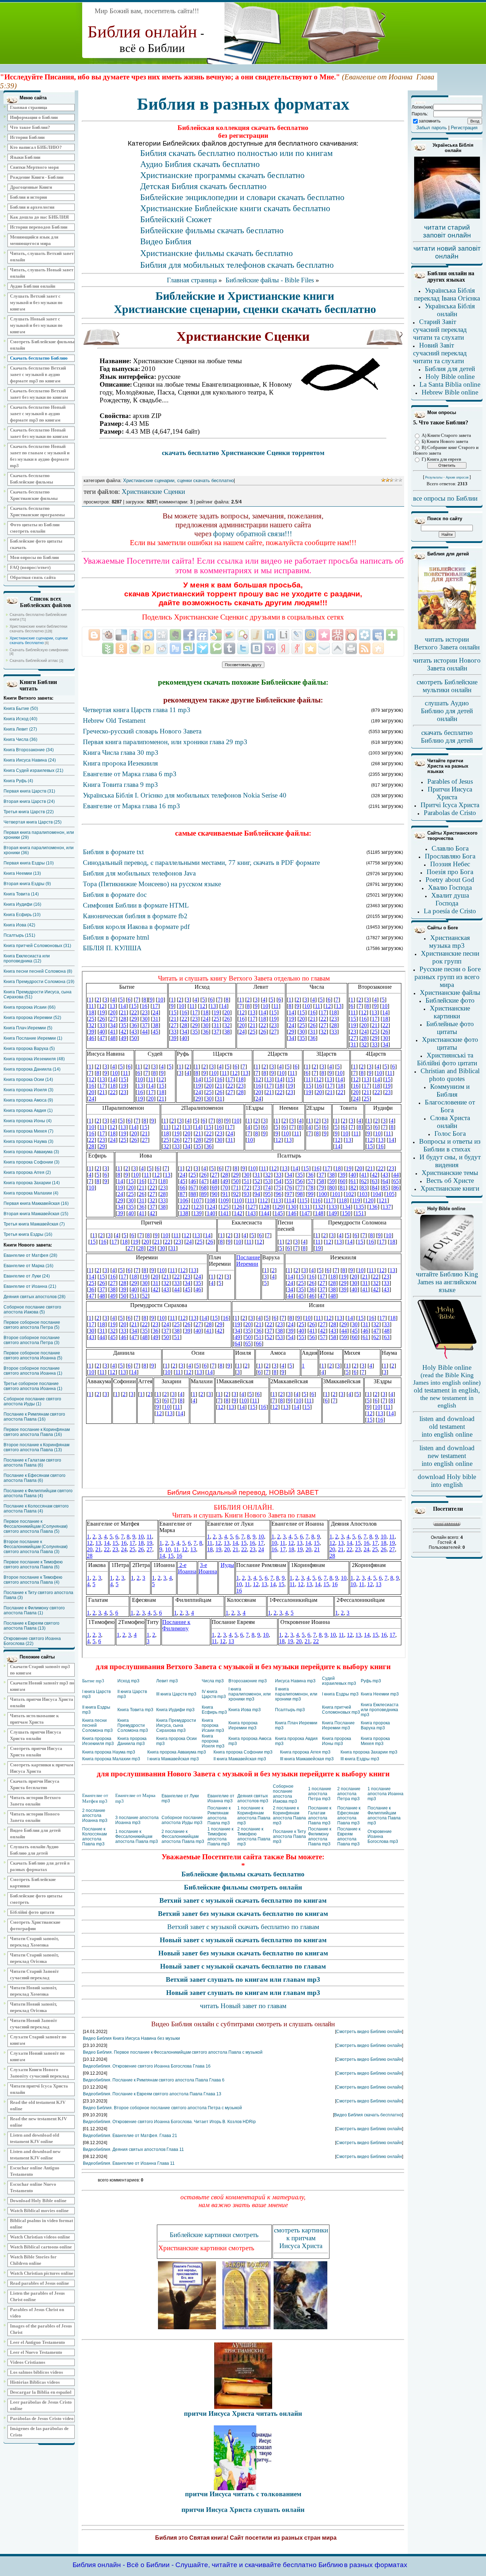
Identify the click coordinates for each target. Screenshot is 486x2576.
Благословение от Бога (450, 1106)
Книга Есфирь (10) (22, 915)
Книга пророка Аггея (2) (27, 1172)
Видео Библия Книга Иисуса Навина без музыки (131, 2038)
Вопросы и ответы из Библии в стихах (450, 1145)
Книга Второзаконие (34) (29, 750)
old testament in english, (447, 1390)
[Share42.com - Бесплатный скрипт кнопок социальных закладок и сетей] (378, 648)
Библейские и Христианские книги (245, 296)
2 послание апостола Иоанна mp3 (95, 1815)
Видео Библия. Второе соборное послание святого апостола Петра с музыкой (162, 2108)
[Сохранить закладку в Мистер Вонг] (338, 635)
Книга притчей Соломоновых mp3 (341, 1710)
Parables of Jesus (450, 781)
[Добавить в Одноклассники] (121, 648)
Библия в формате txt (113, 852)
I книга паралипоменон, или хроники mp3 (250, 1694)
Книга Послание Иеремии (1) (33, 1038)
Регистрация (464, 128)
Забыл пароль (432, 128)
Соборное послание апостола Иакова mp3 (285, 1794)
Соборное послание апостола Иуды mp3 (182, 1820)
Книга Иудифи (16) (22, 904)
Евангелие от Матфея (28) (30, 1255)
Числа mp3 (213, 1681)
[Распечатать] (351, 648)
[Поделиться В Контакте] (257, 648)
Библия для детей (450, 369)
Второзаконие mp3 (248, 1681)
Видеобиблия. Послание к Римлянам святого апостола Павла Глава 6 (154, 2080)
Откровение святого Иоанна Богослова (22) (32, 1641)
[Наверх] (338, 648)
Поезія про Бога (450, 872)
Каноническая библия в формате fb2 (135, 916)
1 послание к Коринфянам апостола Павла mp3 (254, 1815)
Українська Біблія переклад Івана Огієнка (447, 294)
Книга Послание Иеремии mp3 (338, 1725)
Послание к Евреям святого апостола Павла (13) (31, 1626)
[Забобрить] (108, 635)
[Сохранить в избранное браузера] (311, 648)
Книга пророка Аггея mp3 (305, 1752)
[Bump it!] (135, 635)
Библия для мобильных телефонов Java (139, 873)
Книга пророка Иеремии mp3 (243, 1725)
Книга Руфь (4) (18, 781)
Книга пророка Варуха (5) (29, 1049)
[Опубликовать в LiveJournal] (297, 635)
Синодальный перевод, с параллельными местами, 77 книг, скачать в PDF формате (201, 863)
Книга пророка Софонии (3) (31, 1162)
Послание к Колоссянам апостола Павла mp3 (94, 1836)
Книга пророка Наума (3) (28, 1141)
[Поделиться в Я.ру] (297, 648)
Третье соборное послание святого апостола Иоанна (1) (33, 1386)
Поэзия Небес (450, 864)
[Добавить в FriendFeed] (202, 635)
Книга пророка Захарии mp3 (369, 1752)
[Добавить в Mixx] (351, 635)
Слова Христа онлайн (450, 1122)
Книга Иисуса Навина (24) (30, 760)
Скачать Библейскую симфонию (39, 650)
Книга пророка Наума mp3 (109, 1752)
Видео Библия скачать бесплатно (368, 2115)
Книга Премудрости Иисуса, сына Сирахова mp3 (176, 1725)
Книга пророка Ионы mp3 (337, 1741)
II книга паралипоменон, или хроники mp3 (296, 1694)
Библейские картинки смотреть (214, 2235)
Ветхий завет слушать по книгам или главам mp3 (243, 1979)
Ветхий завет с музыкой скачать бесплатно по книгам (243, 1900)
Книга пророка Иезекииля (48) (34, 1059)
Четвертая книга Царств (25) (33, 822)
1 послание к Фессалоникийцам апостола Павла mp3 (137, 1836)
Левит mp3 (167, 1681)
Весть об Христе (450, 1180)
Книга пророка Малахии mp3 (111, 1759)
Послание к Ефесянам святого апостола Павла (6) (35, 1478)
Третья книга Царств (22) (29, 812)
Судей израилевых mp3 (339, 1681)
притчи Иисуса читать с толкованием (243, 2494)
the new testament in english (447, 1402)
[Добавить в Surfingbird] (202, 648)
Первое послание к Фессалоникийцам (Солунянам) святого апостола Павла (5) (36, 1526)
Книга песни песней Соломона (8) (38, 971)
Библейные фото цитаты (450, 1028)
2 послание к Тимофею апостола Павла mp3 (254, 1836)
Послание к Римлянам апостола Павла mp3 (219, 1815)
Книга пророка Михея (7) (28, 1131)
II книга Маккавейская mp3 (240, 1759)
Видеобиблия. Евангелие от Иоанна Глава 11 (129, 2163)
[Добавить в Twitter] (243, 648)
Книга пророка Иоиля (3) (28, 1090)
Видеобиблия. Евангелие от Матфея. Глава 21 (130, 2136)
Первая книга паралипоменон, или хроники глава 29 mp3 (165, 742)
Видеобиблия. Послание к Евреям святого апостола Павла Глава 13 (152, 2094)
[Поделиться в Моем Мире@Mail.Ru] (311, 635)
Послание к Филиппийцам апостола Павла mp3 (384, 1815)
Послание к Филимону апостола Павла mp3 (320, 1836)
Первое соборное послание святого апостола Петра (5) (32, 1325)
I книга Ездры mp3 (340, 1694)
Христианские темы (450, 1173)
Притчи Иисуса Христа (450, 793)
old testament (447, 1427)
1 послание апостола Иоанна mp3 (385, 1794)
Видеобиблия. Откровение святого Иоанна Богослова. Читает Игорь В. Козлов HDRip (169, 2122)
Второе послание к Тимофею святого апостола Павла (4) (33, 1580)
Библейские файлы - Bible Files (270, 280)
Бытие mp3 (93, 1681)
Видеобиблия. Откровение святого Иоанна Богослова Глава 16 (147, 2066)
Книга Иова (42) (19, 925)
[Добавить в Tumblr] (229, 648)
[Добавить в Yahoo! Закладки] (270, 648)
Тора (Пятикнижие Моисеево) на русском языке (152, 884)
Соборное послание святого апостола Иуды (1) (32, 1401)
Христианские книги (450, 1188)
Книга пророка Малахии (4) (31, 1193)
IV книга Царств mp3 (214, 1694)
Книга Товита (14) (21, 894)
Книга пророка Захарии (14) (32, 1183)
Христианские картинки (450, 1012)
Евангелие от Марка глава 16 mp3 (131, 806)
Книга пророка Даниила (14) (32, 1069)
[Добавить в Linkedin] (270, 635)
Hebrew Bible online (450, 392)
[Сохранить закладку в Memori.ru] (324, 635)
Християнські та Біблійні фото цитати (447, 1059)
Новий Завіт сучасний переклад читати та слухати (440, 353)
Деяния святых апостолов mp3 (253, 1798)
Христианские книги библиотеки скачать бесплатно (38, 629)
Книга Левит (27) (20, 729)
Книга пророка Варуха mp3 (375, 1725)
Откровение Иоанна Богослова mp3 (383, 1836)
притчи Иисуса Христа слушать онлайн (243, 2510)
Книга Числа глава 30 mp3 (121, 753)
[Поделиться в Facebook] (189, 635)
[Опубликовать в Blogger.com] (94, 635)
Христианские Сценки (153, 492)
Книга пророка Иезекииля (120, 763)
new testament (447, 1456)
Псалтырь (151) (19, 935)
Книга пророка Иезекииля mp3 (98, 1741)
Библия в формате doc (115, 895)
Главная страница (192, 280)
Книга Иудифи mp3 (175, 1710)
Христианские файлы (450, 992)
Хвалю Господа (450, 887)
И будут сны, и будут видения (450, 1161)
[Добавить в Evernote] (175, 635)
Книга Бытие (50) (21, 709)
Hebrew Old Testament (114, 720)
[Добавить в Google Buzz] (229, 635)
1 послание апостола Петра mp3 (320, 1794)
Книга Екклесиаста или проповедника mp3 (380, 1710)
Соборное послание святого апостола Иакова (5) (32, 1310)
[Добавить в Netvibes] (392, 635)
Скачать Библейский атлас (34, 660)
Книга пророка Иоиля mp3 (213, 1741)
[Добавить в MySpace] (378, 635)
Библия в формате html (116, 937)
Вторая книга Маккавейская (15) (36, 1214)
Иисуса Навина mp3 (295, 1681)
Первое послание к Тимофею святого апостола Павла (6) (33, 1564)
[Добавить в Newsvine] (108, 648)
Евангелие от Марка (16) (28, 1266)
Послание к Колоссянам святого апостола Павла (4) (36, 1509)
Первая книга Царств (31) (29, 791)
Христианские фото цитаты (450, 1043)
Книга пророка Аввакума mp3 (177, 1752)
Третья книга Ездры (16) (28, 1234)
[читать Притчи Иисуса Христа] (243, 2488)
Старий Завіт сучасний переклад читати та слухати (440, 330)
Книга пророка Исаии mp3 (213, 1725)
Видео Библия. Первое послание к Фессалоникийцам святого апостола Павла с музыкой (173, 2052)
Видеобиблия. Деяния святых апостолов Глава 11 (133, 2149)
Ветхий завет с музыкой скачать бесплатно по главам (243, 1927)
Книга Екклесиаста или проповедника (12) (27, 958)
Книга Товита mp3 (135, 1710)
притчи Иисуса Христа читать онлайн (243, 2413)
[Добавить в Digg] (162, 635)
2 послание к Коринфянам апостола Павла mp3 (289, 1815)
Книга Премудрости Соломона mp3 (133, 1725)
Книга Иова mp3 (245, 1710)
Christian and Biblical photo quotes (450, 1075)
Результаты (434, 477)
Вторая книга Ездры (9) (27, 884)
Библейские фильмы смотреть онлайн (243, 1887)
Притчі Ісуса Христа (450, 805)
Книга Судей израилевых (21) (33, 770)
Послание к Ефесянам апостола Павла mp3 (349, 1815)
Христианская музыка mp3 (450, 942)
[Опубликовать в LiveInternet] (284, 635)
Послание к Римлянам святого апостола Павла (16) (34, 1417)
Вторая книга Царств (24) (29, 801)
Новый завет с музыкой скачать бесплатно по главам (243, 1966)
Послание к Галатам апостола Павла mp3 (320, 1815)
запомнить (430, 121)
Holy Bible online (450, 377)
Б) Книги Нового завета (445, 441)
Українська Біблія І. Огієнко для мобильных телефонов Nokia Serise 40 (185, 795)
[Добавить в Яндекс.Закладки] (284, 648)
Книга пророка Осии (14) (28, 1080)
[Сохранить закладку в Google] (216, 635)
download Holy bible (447, 1477)
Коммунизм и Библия (450, 1090)
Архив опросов (457, 477)
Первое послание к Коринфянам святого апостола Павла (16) (37, 1432)
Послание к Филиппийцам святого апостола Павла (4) (38, 1493)
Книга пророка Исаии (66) (30, 1007)
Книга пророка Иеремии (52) (32, 1018)
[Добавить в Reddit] (162, 648)
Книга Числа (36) (20, 740)
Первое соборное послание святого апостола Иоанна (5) (33, 1355)
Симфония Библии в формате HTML (136, 905)
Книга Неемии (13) (22, 873)
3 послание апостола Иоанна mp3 (137, 1820)
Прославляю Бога (450, 856)
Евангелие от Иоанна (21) (30, 1286)
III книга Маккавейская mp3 (307, 1759)
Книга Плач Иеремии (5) (28, 1028)
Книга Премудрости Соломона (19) (39, 982)
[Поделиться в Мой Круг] (365, 635)
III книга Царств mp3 (176, 1694)
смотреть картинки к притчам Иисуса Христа (301, 2238)
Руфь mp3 (371, 1681)
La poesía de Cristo (450, 911)
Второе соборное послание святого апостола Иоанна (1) (33, 1371)
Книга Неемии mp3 (380, 1694)
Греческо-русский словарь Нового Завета (142, 731)
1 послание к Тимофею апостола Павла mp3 (220, 1836)
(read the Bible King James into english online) (447, 1379)
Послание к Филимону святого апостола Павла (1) (34, 1610)
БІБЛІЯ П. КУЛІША (112, 948)
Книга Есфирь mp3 (214, 1710)
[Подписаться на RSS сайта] (365, 648)
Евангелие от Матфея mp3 (95, 1798)
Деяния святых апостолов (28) (35, 1297)
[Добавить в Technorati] (216, 648)
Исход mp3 (128, 1681)
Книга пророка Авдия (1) (28, 1111)
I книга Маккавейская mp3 (173, 1759)
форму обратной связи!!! (253, 534)
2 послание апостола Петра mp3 (349, 1794)
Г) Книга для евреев (441, 459)
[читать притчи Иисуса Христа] (243, 2407)
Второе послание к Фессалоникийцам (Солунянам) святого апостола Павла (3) (36, 1547)
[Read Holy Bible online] (447, 1269)
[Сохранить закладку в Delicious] (121, 635)
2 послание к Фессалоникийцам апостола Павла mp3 (183, 1836)
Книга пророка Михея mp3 (375, 1741)
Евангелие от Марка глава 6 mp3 (130, 774)
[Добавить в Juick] (257, 635)
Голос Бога (450, 1133)
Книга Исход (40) (20, 719)
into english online (447, 1434)
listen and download (447, 1419)
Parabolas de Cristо (450, 813)
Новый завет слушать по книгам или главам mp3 (243, 1993)
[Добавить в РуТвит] (175, 648)
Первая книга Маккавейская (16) (36, 1203)
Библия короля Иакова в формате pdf (136, 927)
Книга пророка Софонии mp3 (243, 1752)
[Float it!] (148, 635)
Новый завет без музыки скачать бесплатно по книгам (243, 1953)
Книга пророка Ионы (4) (28, 1121)
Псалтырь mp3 (290, 1710)
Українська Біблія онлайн (450, 310)
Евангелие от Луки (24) (27, 1276)
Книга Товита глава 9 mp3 (120, 785)
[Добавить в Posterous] (148, 648)
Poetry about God (450, 880)
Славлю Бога (450, 848)
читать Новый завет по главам (243, 2006)
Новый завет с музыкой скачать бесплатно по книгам (243, 1940)
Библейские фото (450, 1000)
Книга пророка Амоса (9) (28, 1100)
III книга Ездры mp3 (360, 1759)
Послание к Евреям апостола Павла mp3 (349, 1836)
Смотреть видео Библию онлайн (369, 2032)
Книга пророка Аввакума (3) (31, 1152)
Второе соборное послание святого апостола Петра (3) (32, 1340)
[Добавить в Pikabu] (135, 648)
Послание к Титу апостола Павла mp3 (289, 1836)
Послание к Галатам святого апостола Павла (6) (32, 1463)
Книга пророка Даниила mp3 (132, 1741)
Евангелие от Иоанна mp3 (221, 1798)
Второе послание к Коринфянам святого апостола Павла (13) (36, 1447)
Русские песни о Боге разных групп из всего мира (448, 977)
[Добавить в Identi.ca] (243, 635)
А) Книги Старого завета (446, 435)
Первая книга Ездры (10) (29, 863)
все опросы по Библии (445, 498)
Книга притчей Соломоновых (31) (37, 946)
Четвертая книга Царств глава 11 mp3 (137, 710)
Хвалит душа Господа (450, 899)
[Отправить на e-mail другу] (324, 648)
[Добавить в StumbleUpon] (189, 648)
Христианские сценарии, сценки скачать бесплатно (39, 640)
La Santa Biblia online (450, 384)
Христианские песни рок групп (450, 957)
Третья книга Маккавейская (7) (34, 1224)
